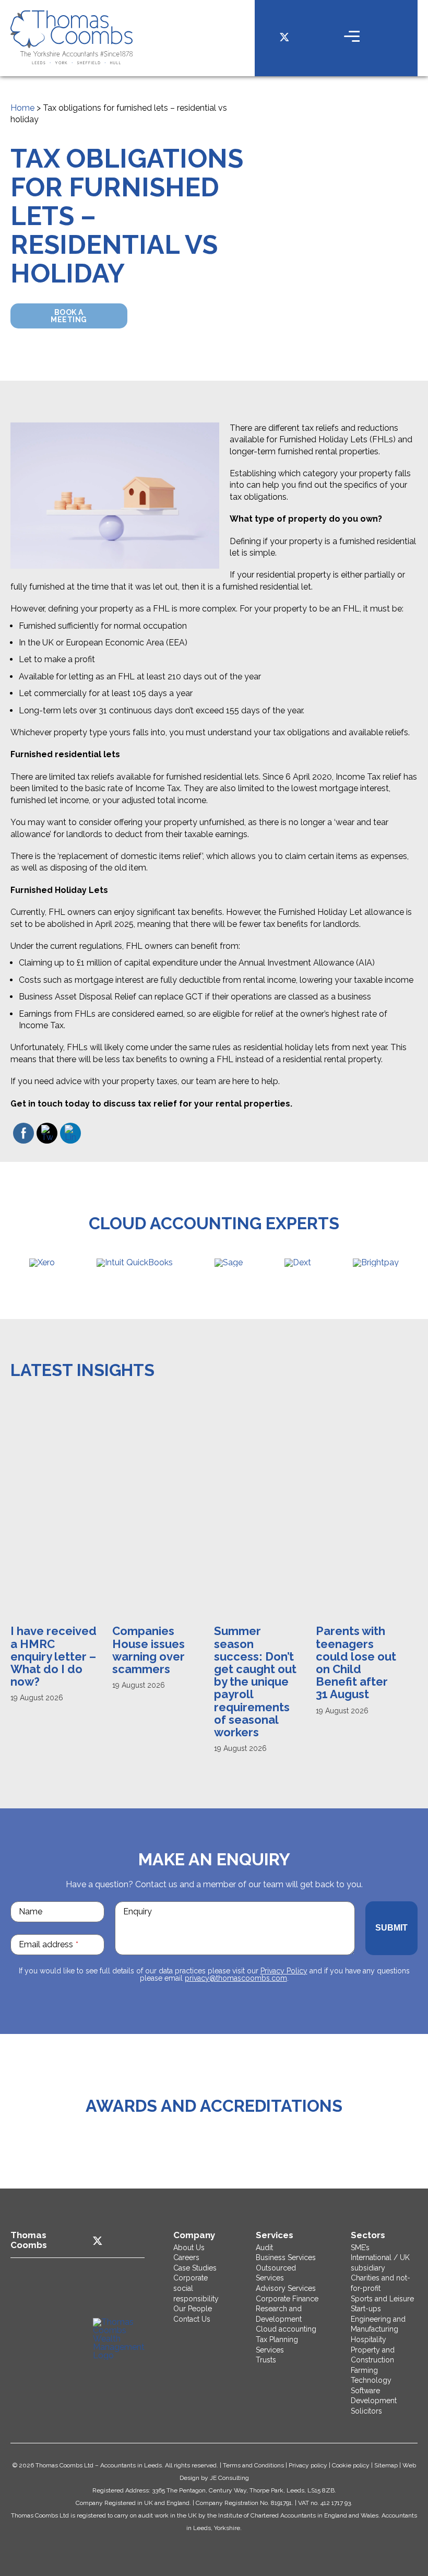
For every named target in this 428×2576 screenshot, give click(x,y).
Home (22, 108)
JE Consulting (229, 2478)
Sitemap (386, 2465)
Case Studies (195, 2268)
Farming (364, 2370)
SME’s (360, 2248)
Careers (186, 2257)
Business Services (286, 2257)
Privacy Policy (284, 1971)
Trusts (266, 2360)
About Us (189, 2248)
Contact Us (192, 2319)
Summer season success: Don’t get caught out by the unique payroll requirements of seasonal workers (255, 1681)
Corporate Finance (287, 2299)
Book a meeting (69, 316)
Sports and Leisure (382, 2299)
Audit (264, 2248)
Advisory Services (286, 2288)
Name (31, 1912)
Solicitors (366, 2411)
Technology (371, 2380)
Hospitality (368, 2339)
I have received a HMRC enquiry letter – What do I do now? (53, 1656)
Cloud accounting (286, 2329)
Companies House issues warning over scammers (148, 1650)
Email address (49, 1944)
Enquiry (138, 1912)
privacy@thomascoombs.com (236, 1978)
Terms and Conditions (253, 2465)
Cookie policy (351, 2465)
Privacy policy (308, 2465)
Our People (193, 2309)
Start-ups (366, 2309)
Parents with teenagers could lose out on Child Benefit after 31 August (356, 1662)
